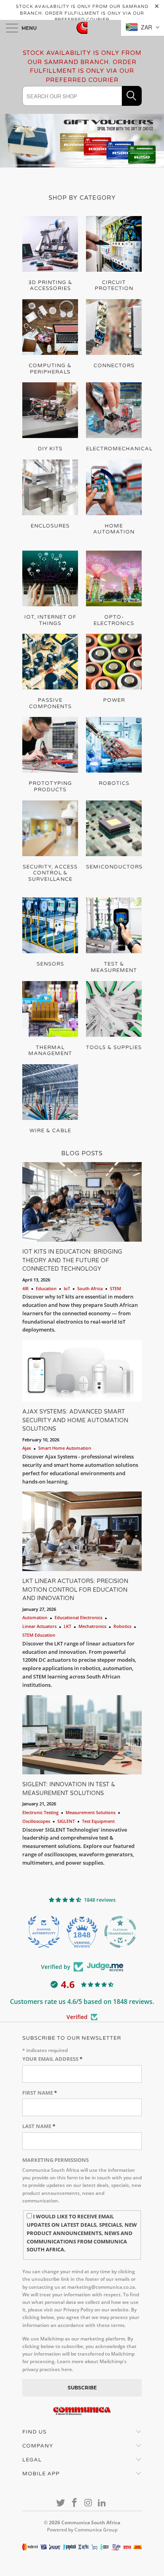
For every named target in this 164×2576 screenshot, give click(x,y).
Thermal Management (50, 1019)
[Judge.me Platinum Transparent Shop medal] (120, 1932)
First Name (40, 2093)
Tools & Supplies (114, 1016)
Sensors (50, 933)
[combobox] (82, 96)
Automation (35, 1617)
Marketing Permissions (56, 2160)
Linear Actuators (39, 1626)
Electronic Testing (40, 1812)
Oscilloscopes (36, 1821)
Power (114, 669)
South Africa (90, 1288)
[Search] (132, 96)
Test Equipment (98, 1821)
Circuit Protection (114, 254)
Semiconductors (114, 835)
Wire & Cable (50, 1099)
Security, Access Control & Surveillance (50, 842)
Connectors (114, 334)
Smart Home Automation (65, 1448)
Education (46, 1288)
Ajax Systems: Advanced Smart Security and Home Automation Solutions (75, 1420)
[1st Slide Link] (82, 140)
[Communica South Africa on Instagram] (89, 2503)
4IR (25, 1288)
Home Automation (114, 497)
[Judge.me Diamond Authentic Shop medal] (44, 1932)
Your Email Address (52, 2059)
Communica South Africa (91, 2522)
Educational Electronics (78, 1617)
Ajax (27, 1448)
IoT (67, 1288)
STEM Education (39, 1635)
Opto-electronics (114, 589)
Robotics (114, 752)
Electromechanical (114, 417)
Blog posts (82, 1153)
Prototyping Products (50, 755)
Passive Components (50, 672)
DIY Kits (50, 417)
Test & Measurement (114, 936)
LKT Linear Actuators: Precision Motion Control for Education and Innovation (75, 1590)
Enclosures (50, 495)
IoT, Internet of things (50, 589)
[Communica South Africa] (82, 28)
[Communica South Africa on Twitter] (61, 2503)
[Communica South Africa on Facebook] (75, 2503)
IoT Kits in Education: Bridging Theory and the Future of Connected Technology (72, 1260)
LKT (67, 1626)
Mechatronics (92, 1626)
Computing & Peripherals (50, 337)
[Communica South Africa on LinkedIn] (102, 2503)
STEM (115, 1288)
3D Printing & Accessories (50, 254)
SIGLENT (66, 1821)
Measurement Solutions (91, 1812)
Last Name (39, 2126)
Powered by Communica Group (82, 2530)
